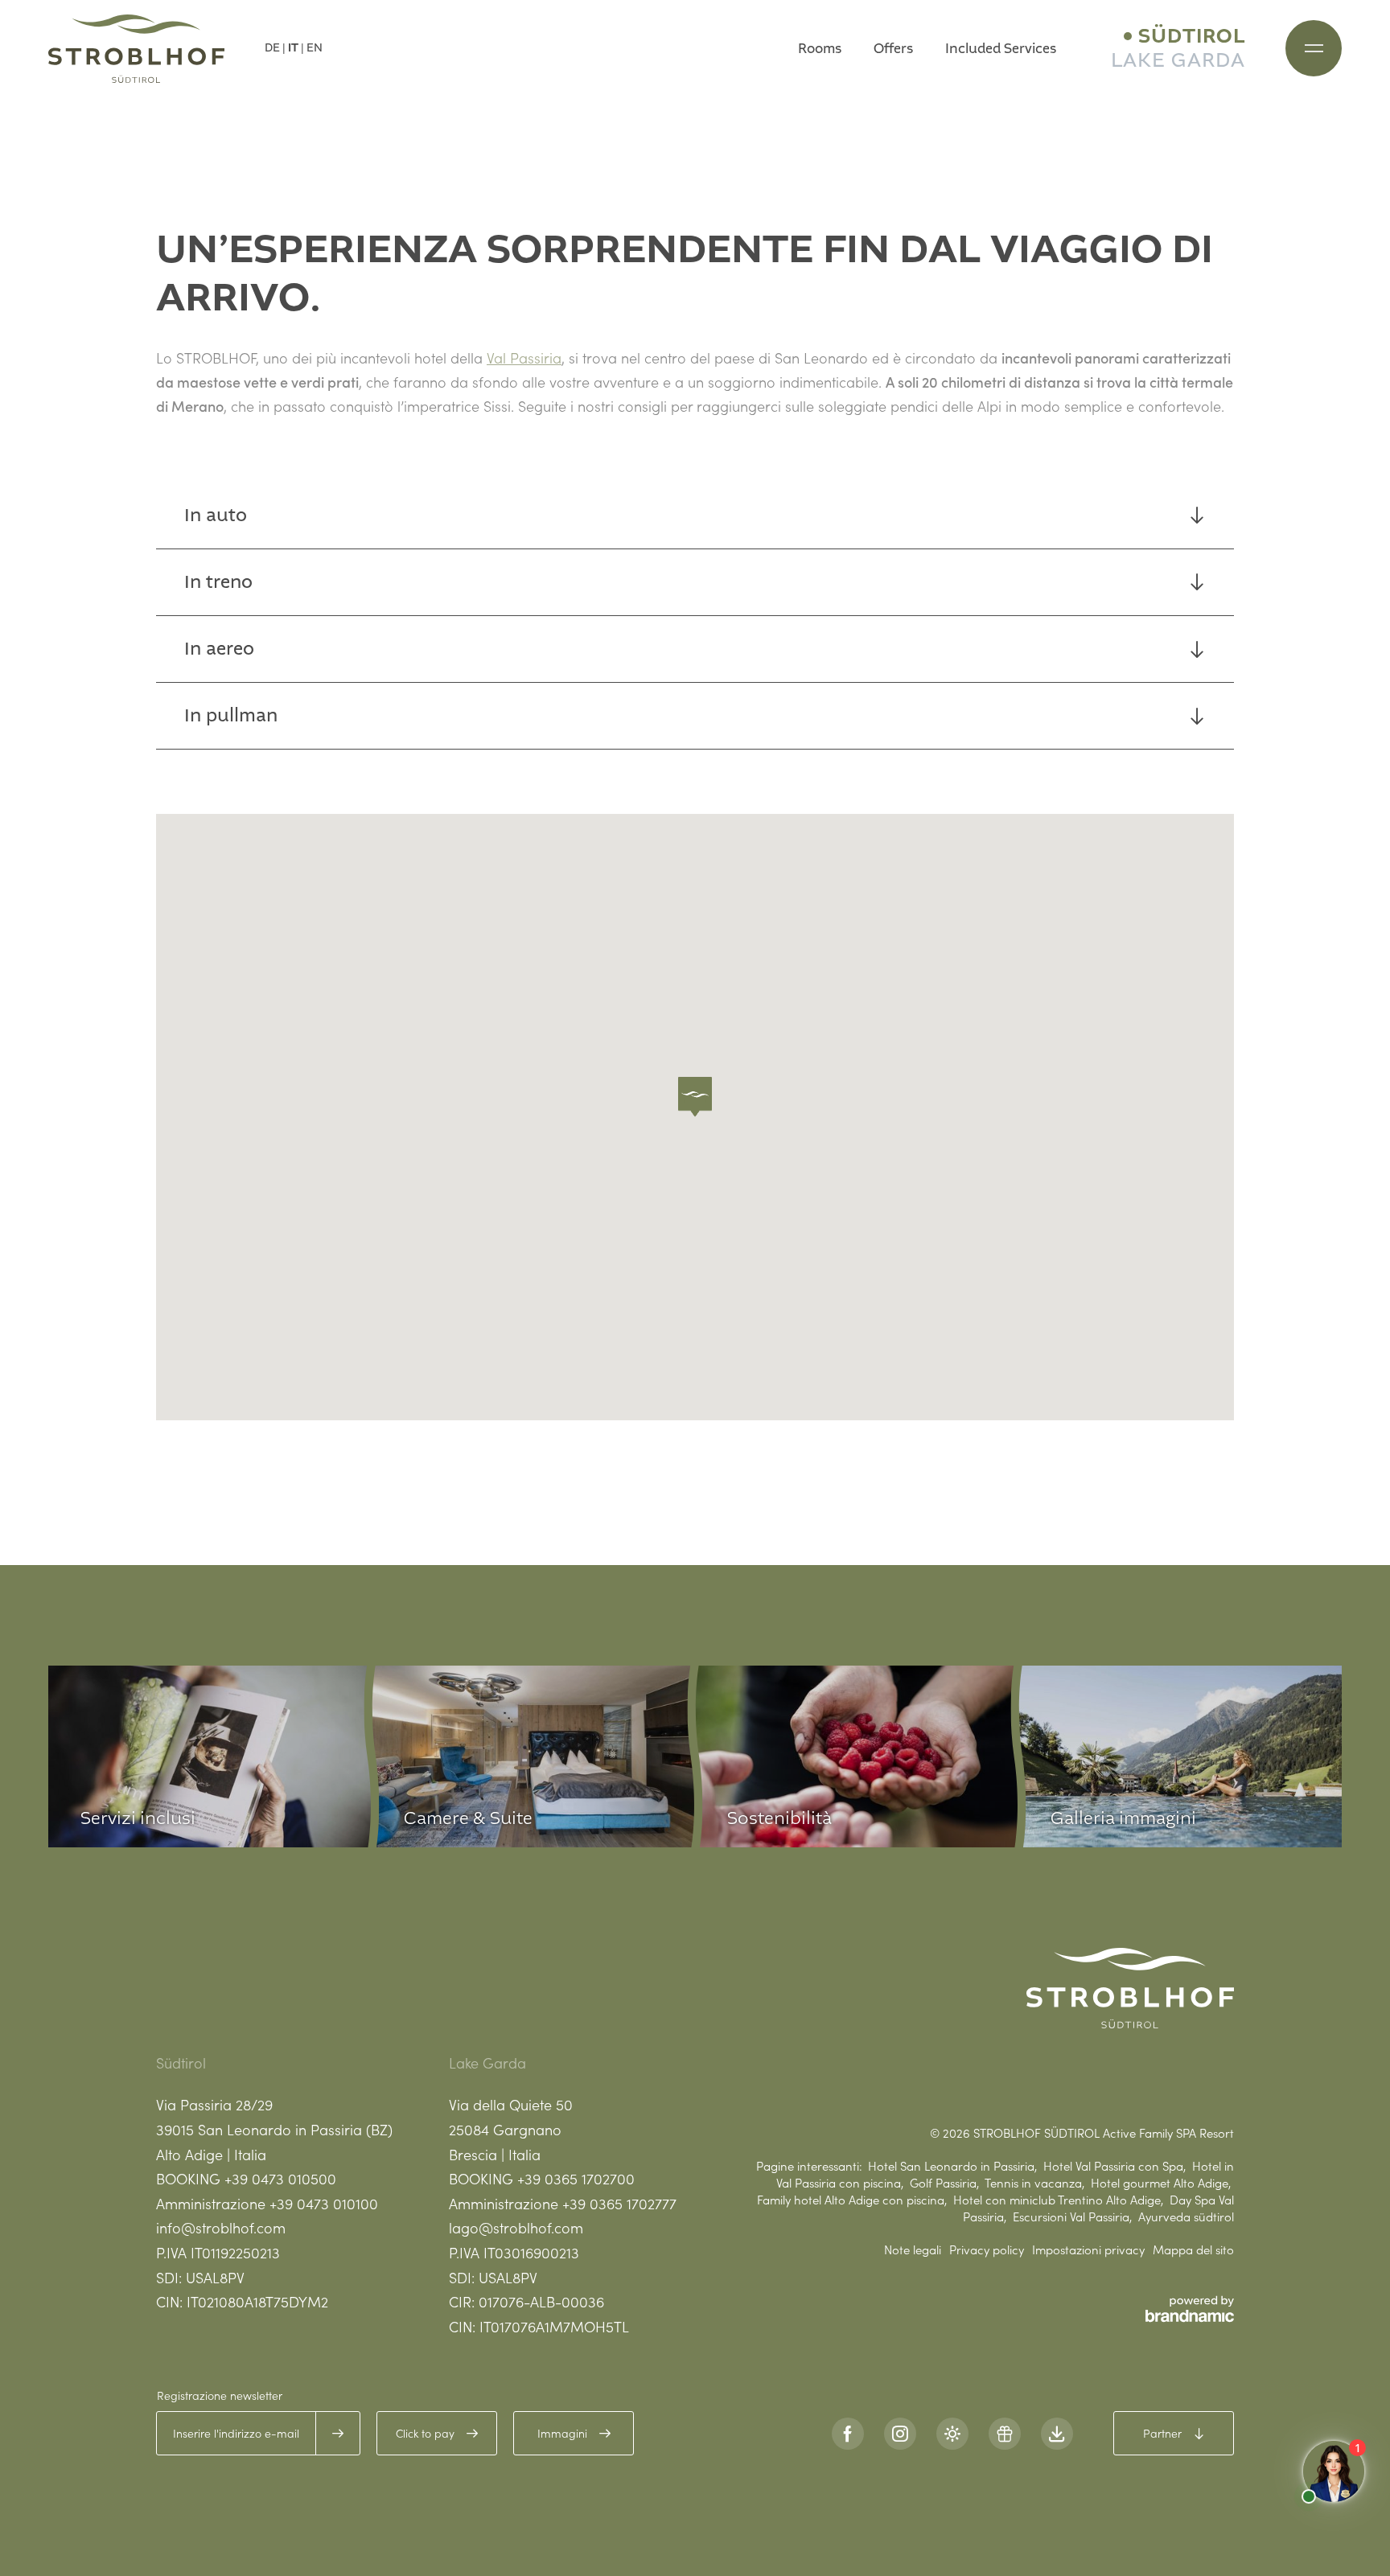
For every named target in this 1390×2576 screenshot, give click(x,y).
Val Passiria (524, 357)
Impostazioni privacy (1088, 2249)
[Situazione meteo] (952, 2434)
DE (272, 48)
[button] (695, 1097)
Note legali (913, 2249)
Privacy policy (987, 2249)
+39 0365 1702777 (619, 2203)
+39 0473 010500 (280, 2178)
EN (315, 48)
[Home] (136, 49)
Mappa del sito (1193, 2249)
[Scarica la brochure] (1057, 2434)
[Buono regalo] (1005, 2434)
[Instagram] (900, 2434)
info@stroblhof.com (221, 2227)
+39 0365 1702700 (576, 2178)
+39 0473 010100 (324, 2203)
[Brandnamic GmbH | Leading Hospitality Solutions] (1190, 2309)
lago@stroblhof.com (516, 2227)
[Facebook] (848, 2434)
